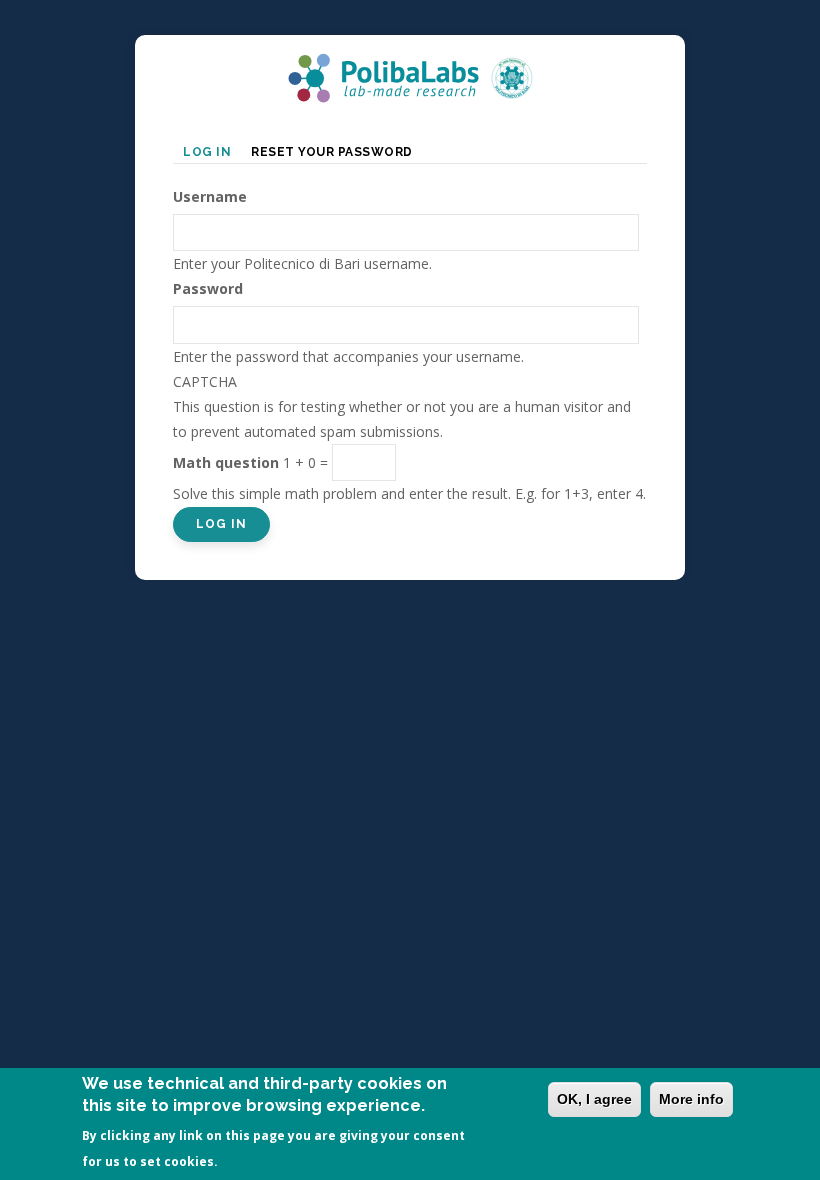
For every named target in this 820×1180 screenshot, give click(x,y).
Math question (226, 462)
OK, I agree (594, 1099)
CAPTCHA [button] (205, 381)
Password (208, 288)
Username (210, 196)
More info (691, 1099)
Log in (212, 154)
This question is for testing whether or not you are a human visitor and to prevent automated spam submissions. (409, 438)
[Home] (410, 65)
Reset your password (332, 152)
